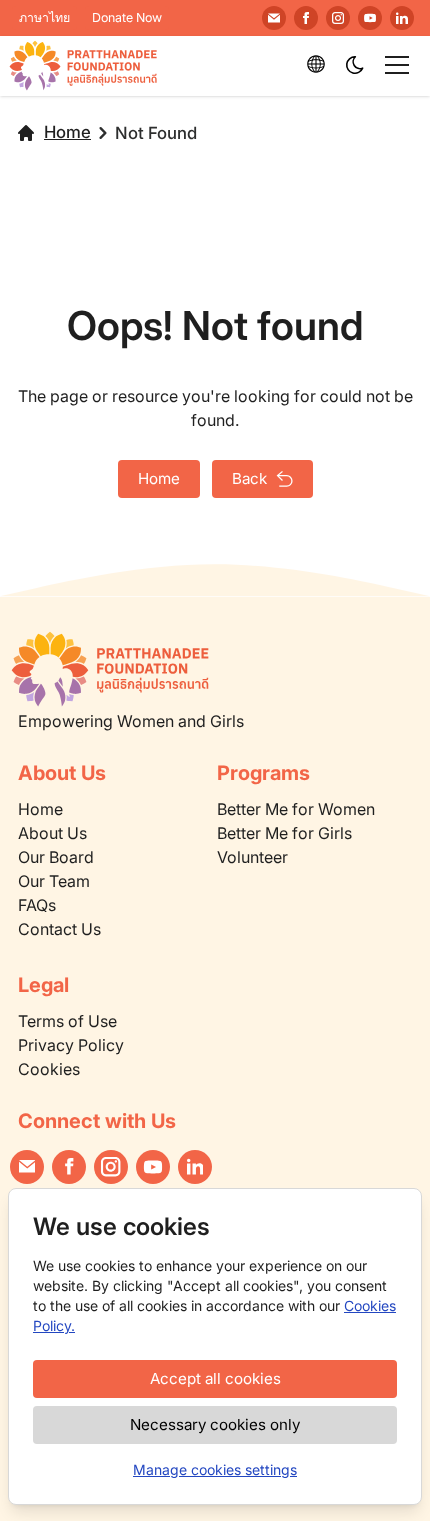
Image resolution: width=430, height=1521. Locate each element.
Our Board (56, 857)
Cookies (49, 1069)
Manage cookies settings (215, 1469)
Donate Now (127, 17)
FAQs (37, 905)
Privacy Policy (71, 1045)
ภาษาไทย (44, 17)
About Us (52, 833)
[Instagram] (338, 18)
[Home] (194, 669)
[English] (316, 64)
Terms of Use (67, 1021)
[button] (356, 66)
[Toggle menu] (397, 65)
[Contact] (274, 18)
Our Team (54, 881)
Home (67, 132)
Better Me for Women (296, 809)
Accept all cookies (215, 1378)
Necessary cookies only (215, 1424)
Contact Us (59, 929)
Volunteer (252, 857)
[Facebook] (306, 18)
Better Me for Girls (284, 833)
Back (249, 478)
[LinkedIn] (402, 18)
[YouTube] (370, 18)
